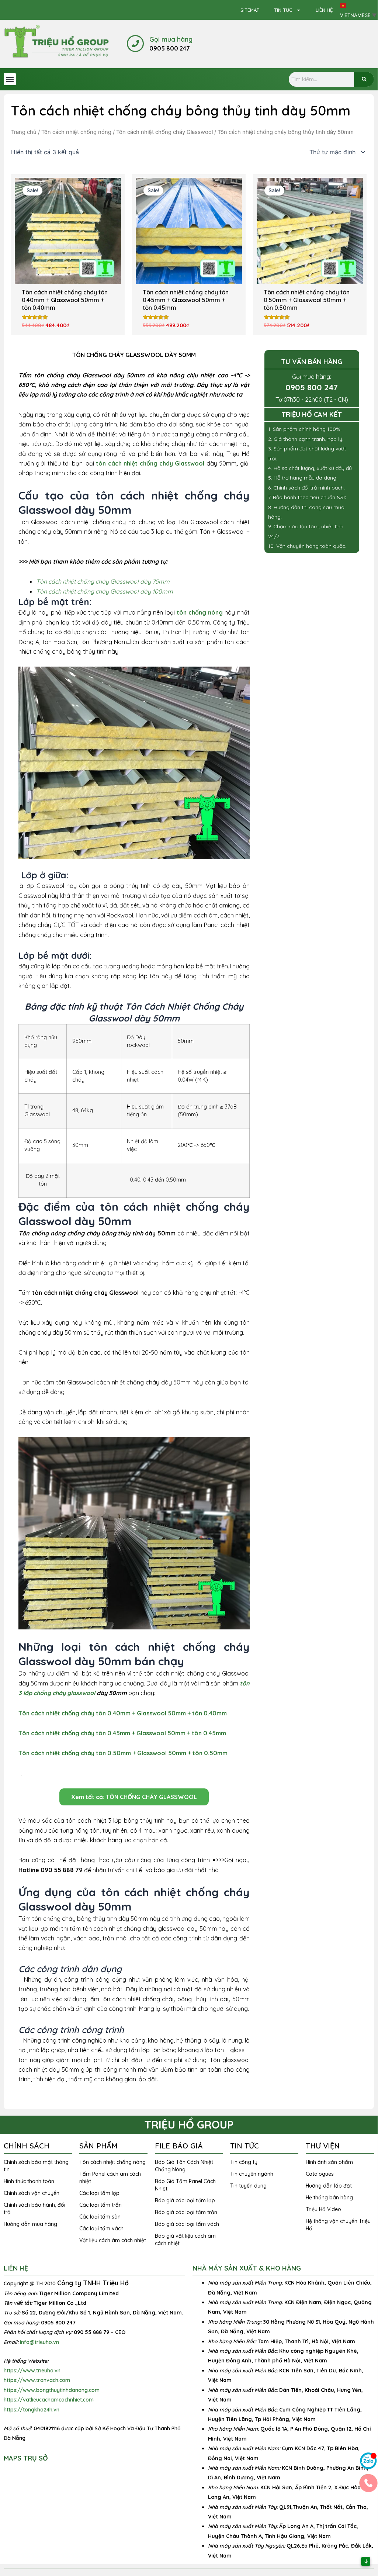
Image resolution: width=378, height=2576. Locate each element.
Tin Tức (283, 10)
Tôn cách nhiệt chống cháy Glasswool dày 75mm (103, 581)
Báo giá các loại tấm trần (186, 2212)
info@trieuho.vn (39, 2342)
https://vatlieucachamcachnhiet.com (49, 2400)
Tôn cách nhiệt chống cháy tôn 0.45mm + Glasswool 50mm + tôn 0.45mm (122, 1733)
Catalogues (320, 2174)
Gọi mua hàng (171, 39)
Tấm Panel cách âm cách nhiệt (110, 2178)
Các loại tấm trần (100, 2205)
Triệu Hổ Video (323, 2209)
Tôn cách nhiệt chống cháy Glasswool (164, 132)
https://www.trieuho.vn (32, 2371)
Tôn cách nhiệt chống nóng (76, 132)
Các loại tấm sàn (100, 2217)
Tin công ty (244, 2162)
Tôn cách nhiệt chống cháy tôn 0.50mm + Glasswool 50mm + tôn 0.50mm (123, 1753)
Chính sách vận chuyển (32, 2193)
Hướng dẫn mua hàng (30, 2224)
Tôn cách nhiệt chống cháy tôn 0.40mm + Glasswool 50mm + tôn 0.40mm (123, 1713)
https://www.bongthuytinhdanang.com (52, 2390)
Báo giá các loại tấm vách (187, 2224)
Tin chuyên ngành (252, 2174)
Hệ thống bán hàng (329, 2198)
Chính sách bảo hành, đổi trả (34, 2209)
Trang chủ (24, 132)
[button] (10, 79)
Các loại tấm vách (101, 2229)
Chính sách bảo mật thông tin (36, 2166)
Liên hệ (324, 10)
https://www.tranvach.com (37, 2380)
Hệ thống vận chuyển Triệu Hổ (338, 2225)
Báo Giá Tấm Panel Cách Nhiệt (185, 2185)
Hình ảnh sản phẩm (329, 2162)
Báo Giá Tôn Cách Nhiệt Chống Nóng (184, 2166)
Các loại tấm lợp (99, 2193)
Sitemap (250, 10)
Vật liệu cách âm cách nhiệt (113, 2240)
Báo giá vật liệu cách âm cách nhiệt (185, 2240)
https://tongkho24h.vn (32, 2410)
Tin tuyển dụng (248, 2186)
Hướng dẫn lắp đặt (329, 2186)
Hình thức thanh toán (29, 2181)
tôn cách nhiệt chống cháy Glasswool (150, 463)
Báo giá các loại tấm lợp (185, 2200)
